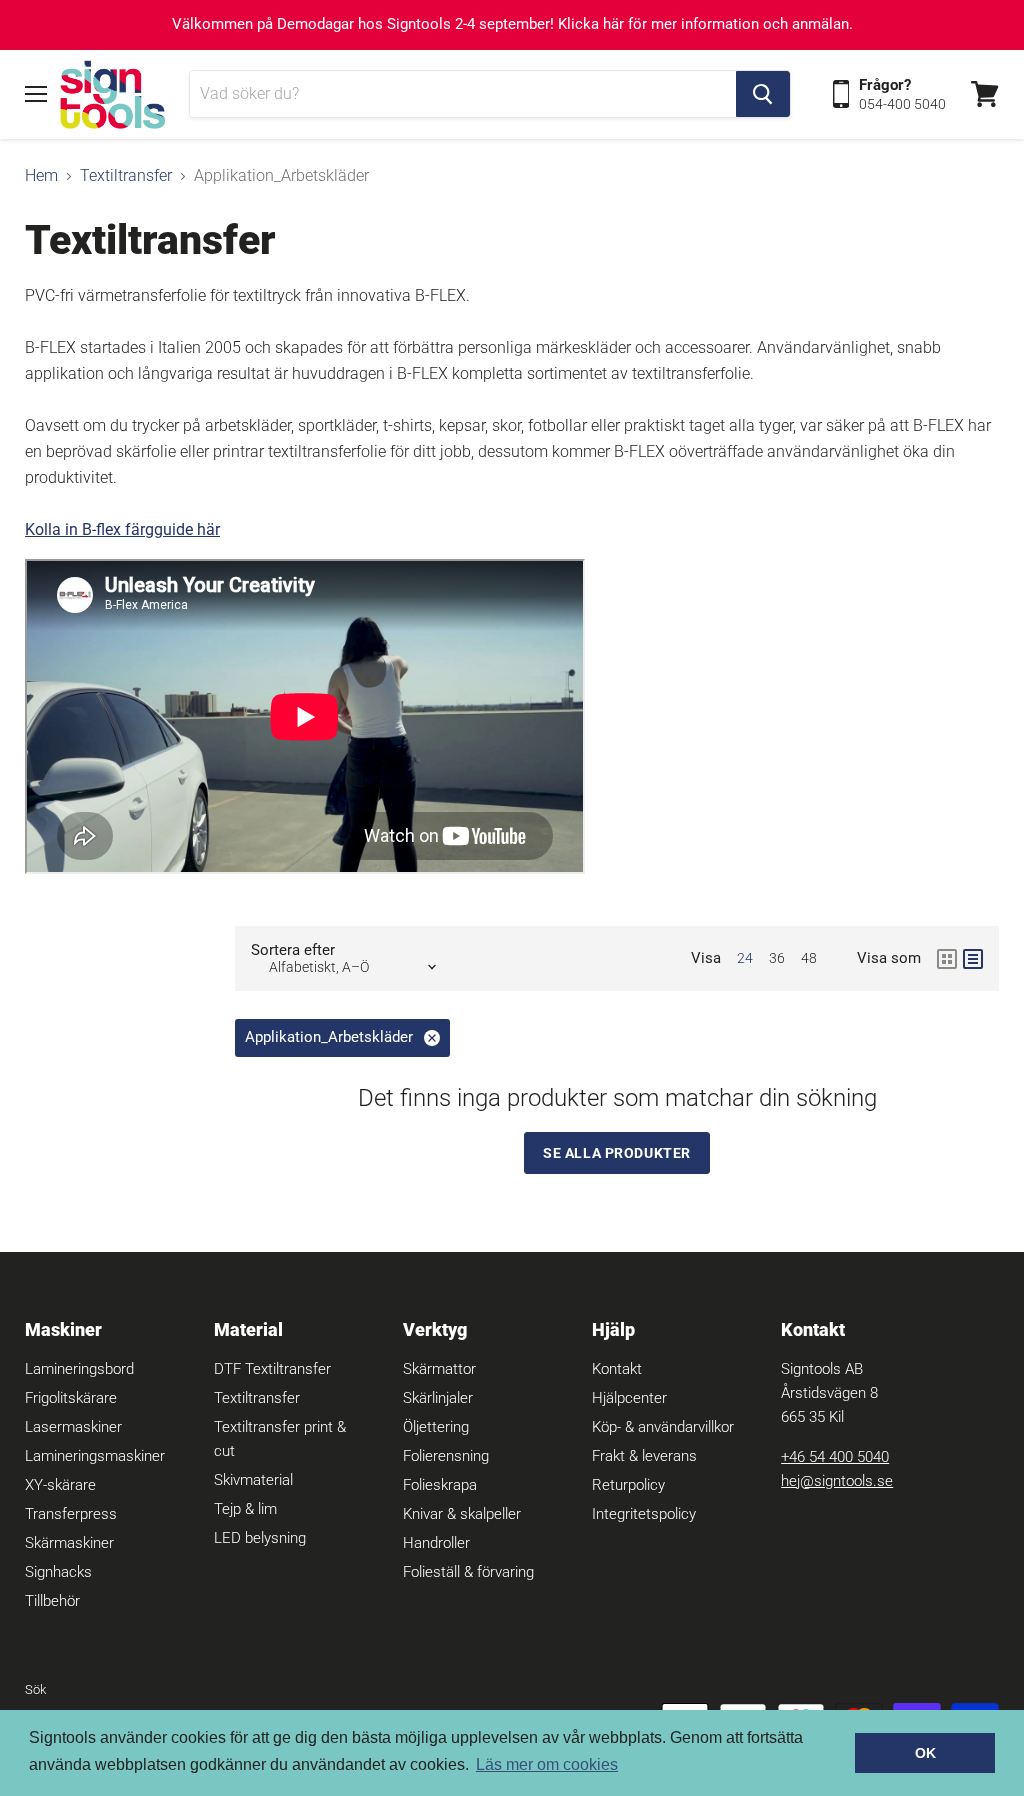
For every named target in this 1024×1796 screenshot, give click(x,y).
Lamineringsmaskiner (95, 1456)
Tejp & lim (245, 1509)
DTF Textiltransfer (272, 1369)
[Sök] (763, 94)
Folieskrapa (440, 1485)
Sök (35, 1689)
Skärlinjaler (438, 1398)
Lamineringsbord (79, 1369)
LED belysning (260, 1538)
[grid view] (947, 959)
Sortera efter (293, 950)
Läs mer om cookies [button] (547, 1764)
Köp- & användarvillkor (663, 1427)
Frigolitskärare (71, 1398)
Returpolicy (628, 1485)
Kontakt (617, 1369)
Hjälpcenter (629, 1398)
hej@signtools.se (837, 1481)
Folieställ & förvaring (468, 1572)
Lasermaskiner (73, 1427)
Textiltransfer (126, 176)
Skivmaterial (253, 1480)
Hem (41, 176)
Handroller (436, 1543)
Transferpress (71, 1514)
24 (745, 958)
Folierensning (446, 1456)
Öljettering (436, 1427)
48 (809, 958)
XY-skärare (60, 1485)
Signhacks (58, 1572)
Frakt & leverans (644, 1456)
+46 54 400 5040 (835, 1457)
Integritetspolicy (644, 1514)
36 (777, 958)
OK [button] (925, 1753)
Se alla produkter (617, 1153)
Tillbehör (52, 1601)
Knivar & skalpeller (462, 1514)
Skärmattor (439, 1369)
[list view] (973, 959)
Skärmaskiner (69, 1543)
